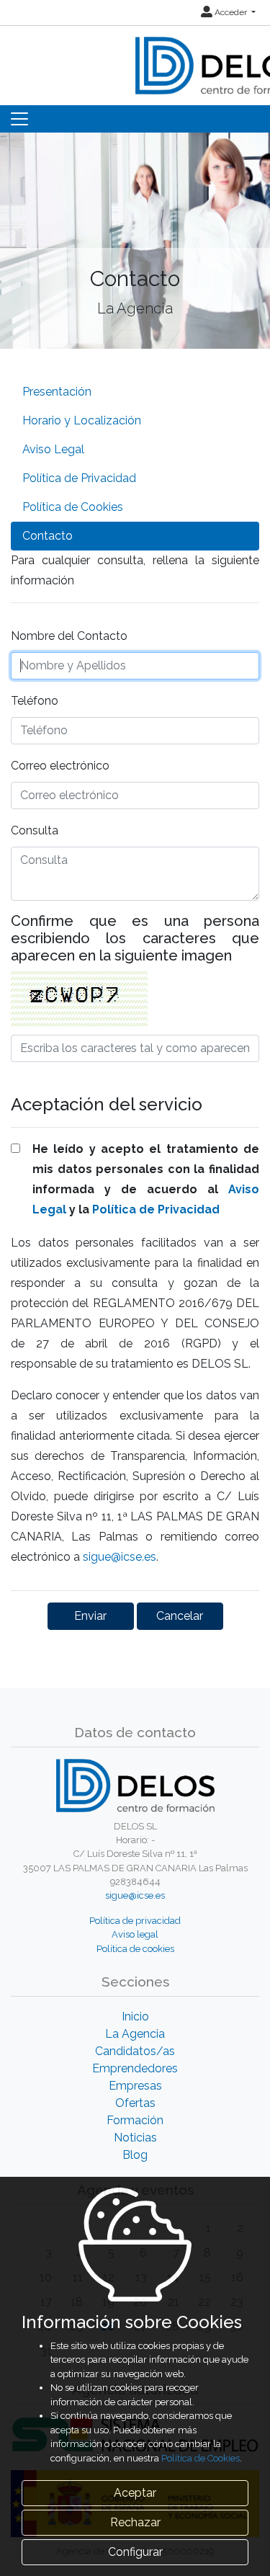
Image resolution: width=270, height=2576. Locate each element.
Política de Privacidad (79, 478)
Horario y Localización (82, 420)
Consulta (35, 830)
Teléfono (35, 701)
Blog (135, 2155)
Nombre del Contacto (69, 636)
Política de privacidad (135, 1921)
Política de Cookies (73, 507)
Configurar (135, 2552)
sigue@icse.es (120, 1557)
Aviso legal (135, 1934)
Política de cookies (135, 1949)
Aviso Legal (53, 449)
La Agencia (135, 2034)
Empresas (135, 2086)
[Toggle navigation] (19, 119)
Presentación (57, 392)
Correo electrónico (60, 766)
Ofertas (135, 2103)
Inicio (135, 2016)
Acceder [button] (231, 12)
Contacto (48, 536)
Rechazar (135, 2522)
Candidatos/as (135, 2051)
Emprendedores (135, 2068)
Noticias (135, 2138)
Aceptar (135, 2493)
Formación (135, 2120)
